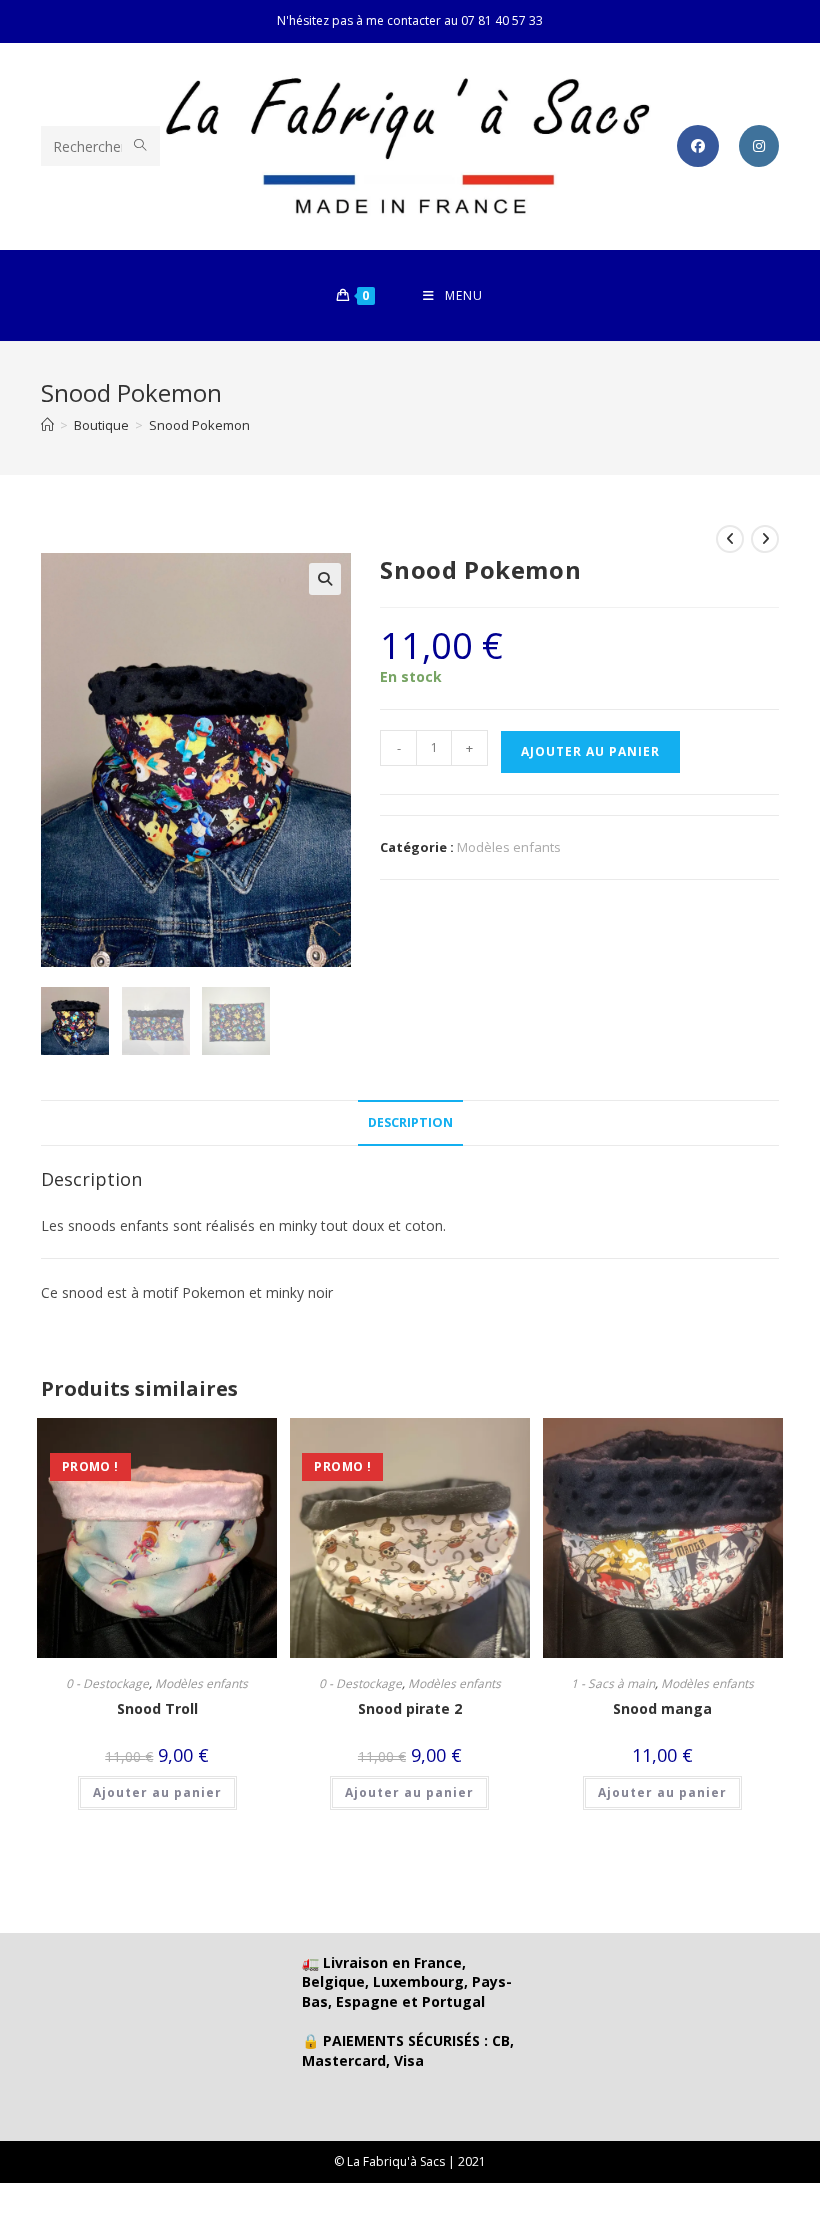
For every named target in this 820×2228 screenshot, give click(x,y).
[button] (325, 579)
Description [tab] (410, 1122)
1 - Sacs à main (613, 1683)
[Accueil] (47, 425)
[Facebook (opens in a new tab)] (698, 146)
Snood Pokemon (199, 425)
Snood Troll (157, 1708)
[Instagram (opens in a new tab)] (759, 146)
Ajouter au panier (590, 751)
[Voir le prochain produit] (765, 539)
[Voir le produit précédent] (730, 539)
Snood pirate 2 (410, 1708)
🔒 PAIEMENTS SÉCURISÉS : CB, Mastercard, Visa (408, 2050)
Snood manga (662, 1708)
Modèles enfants (509, 847)
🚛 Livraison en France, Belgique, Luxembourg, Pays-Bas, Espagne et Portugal (407, 1982)
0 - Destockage (107, 1683)
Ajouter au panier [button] (157, 1792)
